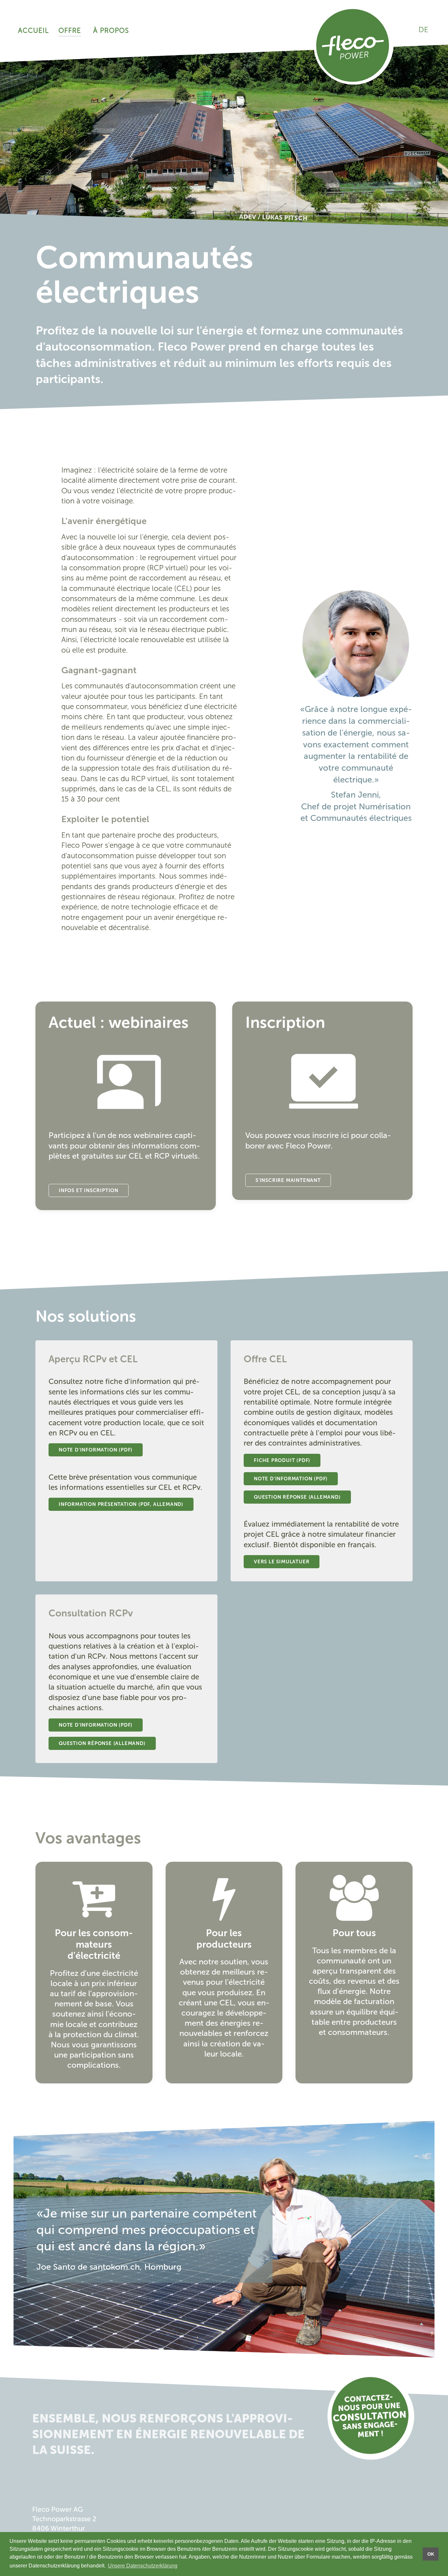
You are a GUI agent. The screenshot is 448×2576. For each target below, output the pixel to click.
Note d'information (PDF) (96, 1450)
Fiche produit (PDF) (282, 1460)
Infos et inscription (89, 1190)
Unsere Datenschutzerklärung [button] (143, 2566)
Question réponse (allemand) (297, 1497)
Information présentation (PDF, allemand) (121, 1504)
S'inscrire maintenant (288, 1180)
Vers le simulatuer (282, 1562)
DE (423, 30)
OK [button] (431, 2554)
